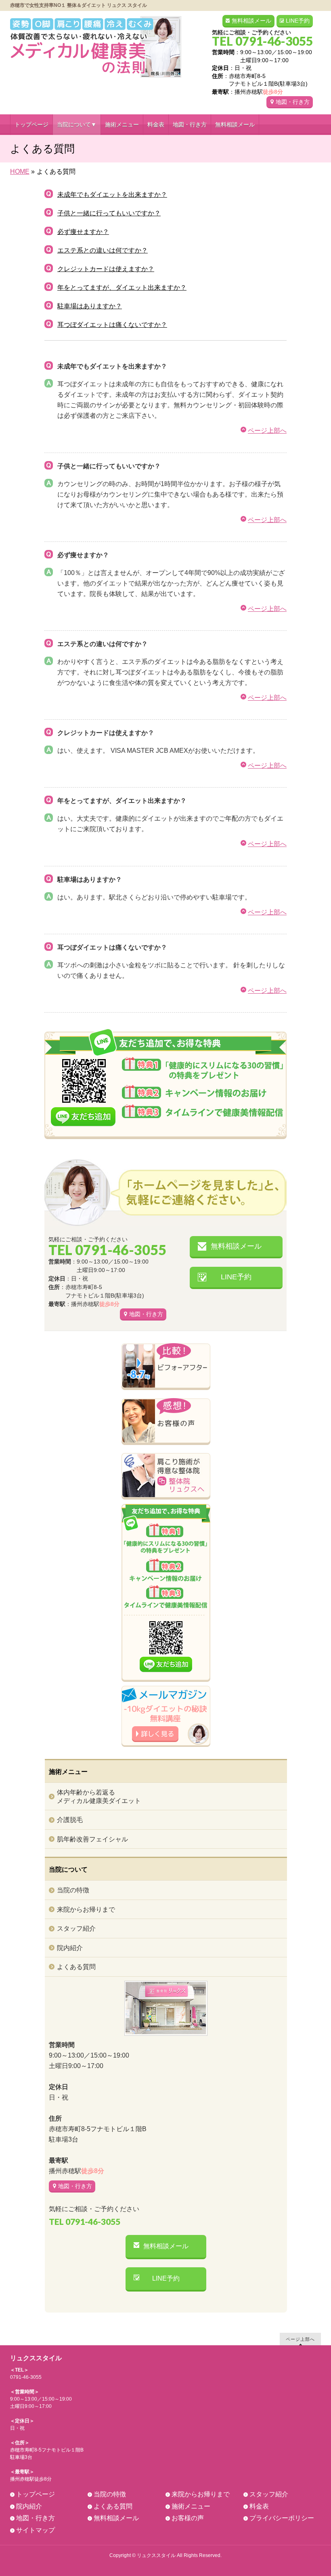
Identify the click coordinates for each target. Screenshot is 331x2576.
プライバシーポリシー (282, 2518)
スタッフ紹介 (76, 1928)
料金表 (259, 2506)
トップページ (36, 2494)
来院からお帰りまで (86, 1909)
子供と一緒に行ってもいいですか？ (109, 213)
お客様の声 (188, 2518)
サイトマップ (36, 2530)
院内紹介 (70, 1948)
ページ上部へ (267, 431)
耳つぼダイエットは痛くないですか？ (112, 325)
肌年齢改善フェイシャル (92, 1839)
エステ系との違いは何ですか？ (103, 250)
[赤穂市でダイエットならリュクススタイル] (96, 68)
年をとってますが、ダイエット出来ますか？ (122, 288)
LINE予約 (298, 21)
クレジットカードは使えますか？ (106, 269)
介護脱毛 (70, 1820)
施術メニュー (191, 2506)
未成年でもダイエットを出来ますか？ (112, 195)
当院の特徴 (73, 1890)
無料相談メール (251, 21)
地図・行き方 (293, 102)
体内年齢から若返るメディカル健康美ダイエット (99, 1796)
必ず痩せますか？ (83, 232)
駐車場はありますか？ (90, 306)
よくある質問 (76, 1967)
